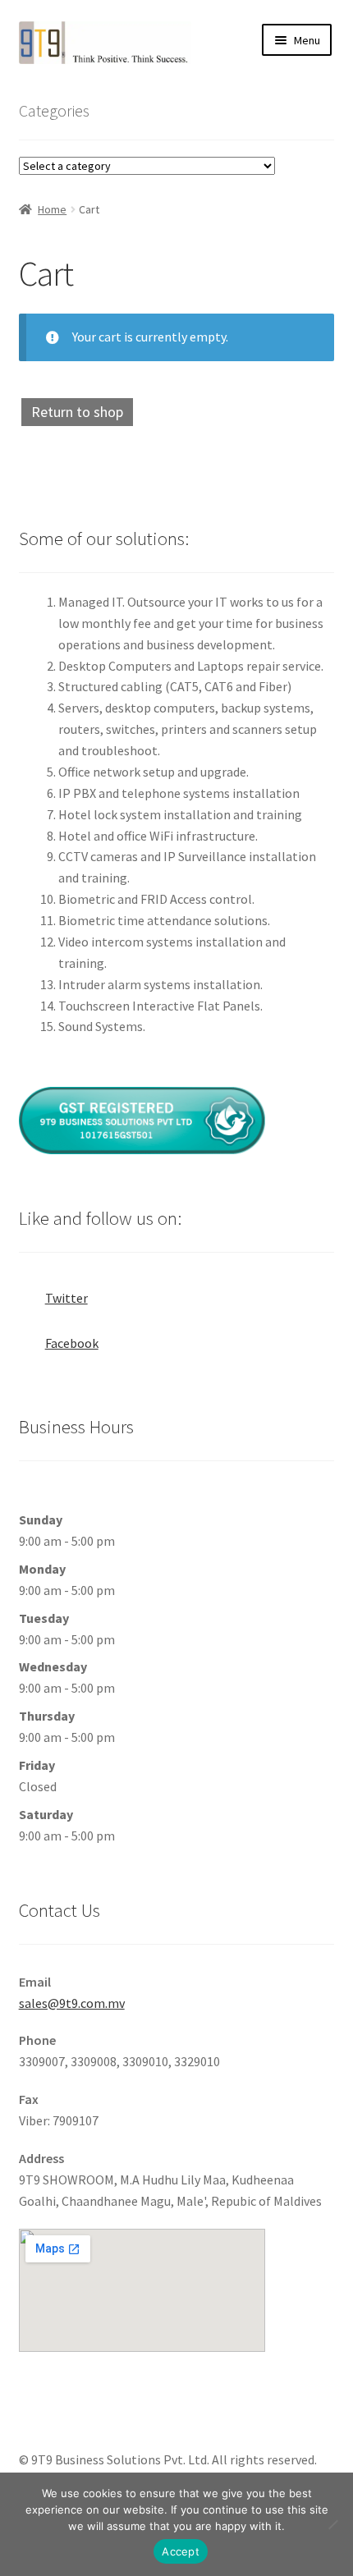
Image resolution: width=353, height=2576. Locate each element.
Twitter (66, 1298)
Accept (181, 2551)
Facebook (72, 1343)
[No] (332, 2524)
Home (52, 209)
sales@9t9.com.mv (72, 2003)
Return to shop (77, 412)
